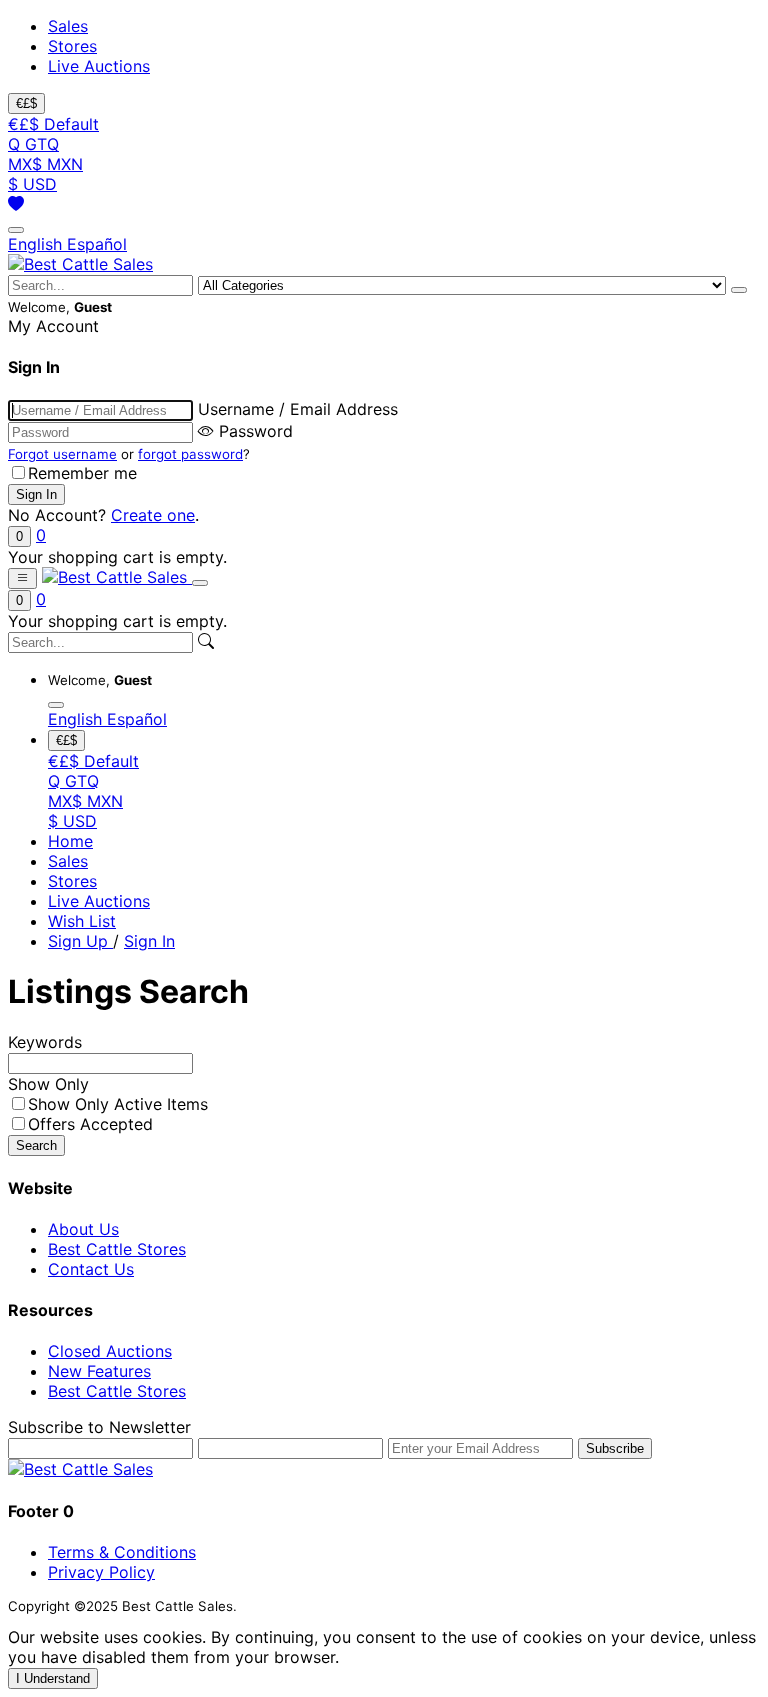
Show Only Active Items (118, 1104)
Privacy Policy (101, 1572)
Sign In (149, 941)
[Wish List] (16, 204)
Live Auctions (99, 66)
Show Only (48, 1084)
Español (97, 244)
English (37, 244)
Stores (72, 46)
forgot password (190, 454)
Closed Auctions (110, 1351)
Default (53, 124)
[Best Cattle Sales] (80, 264)
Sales (68, 26)
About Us (83, 1229)
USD (32, 184)
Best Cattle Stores (117, 1249)
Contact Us (91, 1269)
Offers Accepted (90, 1124)
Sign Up (80, 941)
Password (256, 431)
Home (70, 841)
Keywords (45, 1042)
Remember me (82, 473)
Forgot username (62, 454)
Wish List (82, 921)
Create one (153, 515)
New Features (99, 1371)
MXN (45, 164)
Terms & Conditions (122, 1552)
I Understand (53, 1678)
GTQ (33, 144)
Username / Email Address (298, 409)
